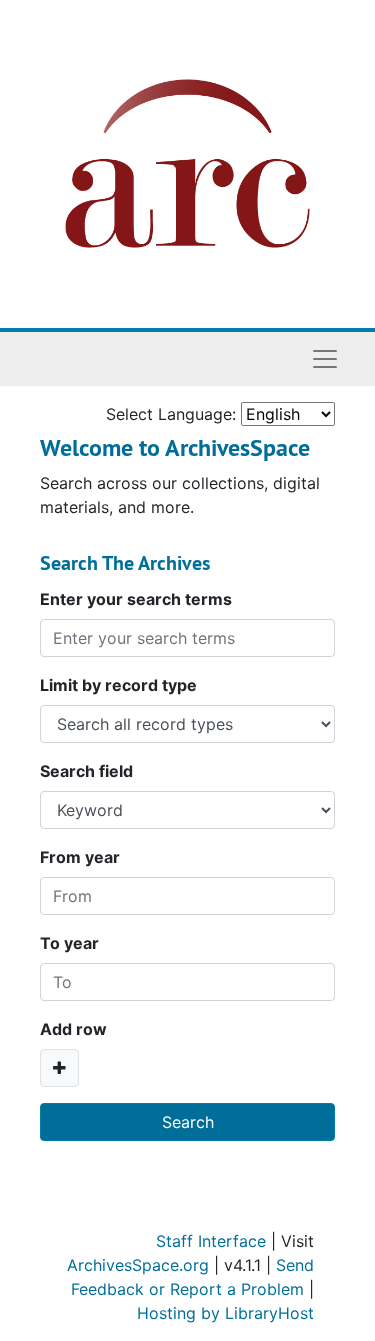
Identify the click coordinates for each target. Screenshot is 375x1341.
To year (69, 943)
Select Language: (171, 414)
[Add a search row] (59, 1068)
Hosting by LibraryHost (225, 1313)
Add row (73, 1029)
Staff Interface (211, 1241)
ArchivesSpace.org (138, 1265)
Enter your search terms (136, 599)
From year (80, 857)
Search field (86, 771)
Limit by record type (118, 685)
